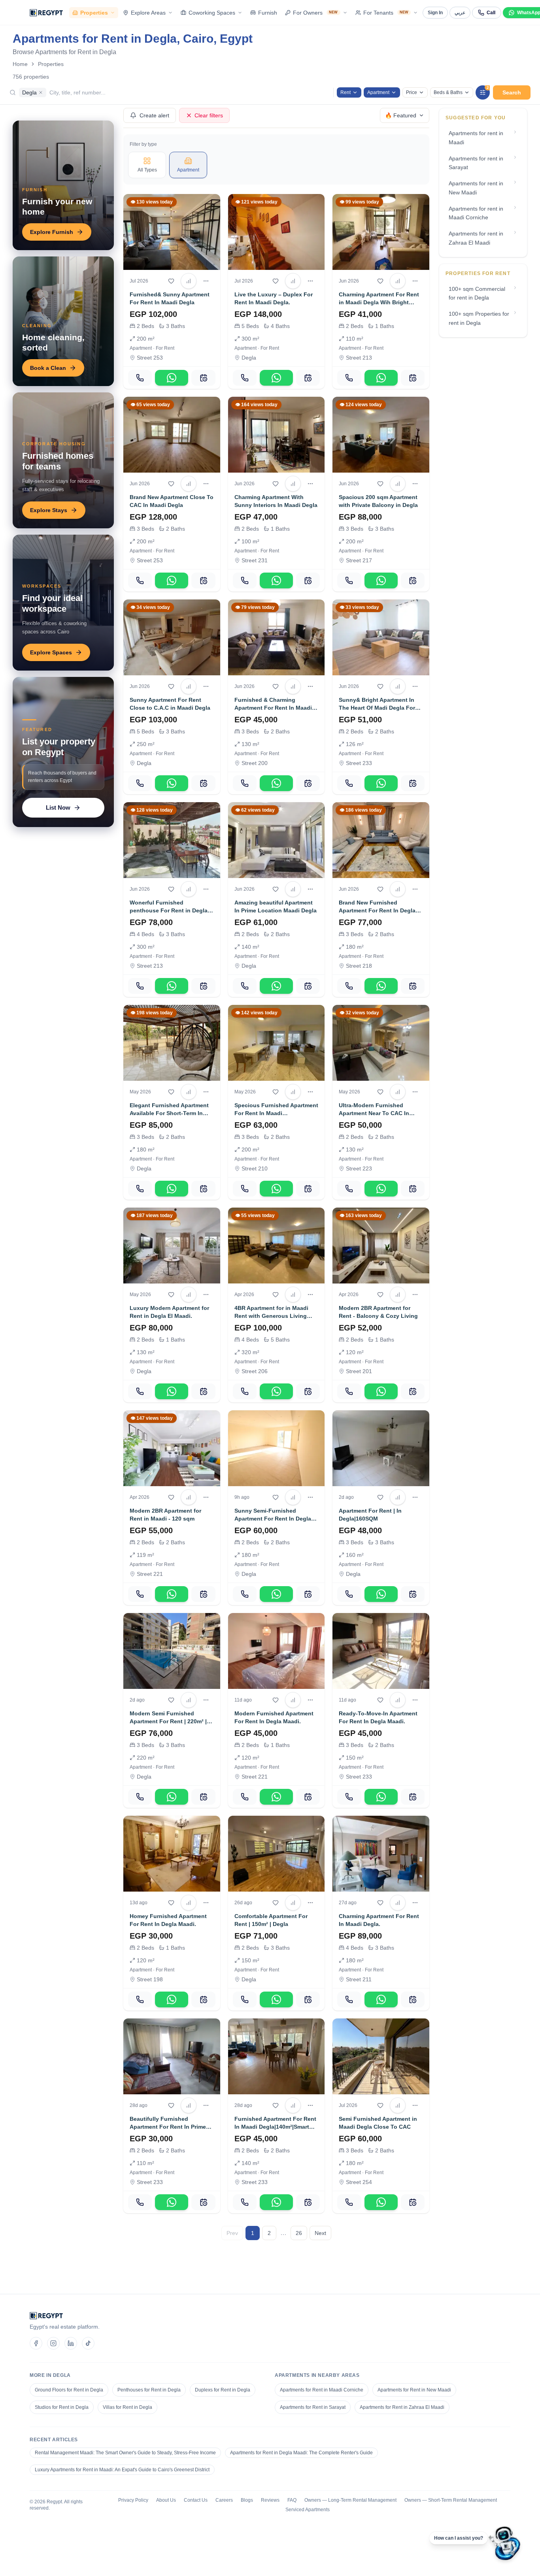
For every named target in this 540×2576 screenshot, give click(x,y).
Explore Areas (148, 13)
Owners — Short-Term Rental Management (451, 2500)
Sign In (435, 13)
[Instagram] (53, 2343)
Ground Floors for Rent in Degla (69, 2390)
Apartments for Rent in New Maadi (414, 2390)
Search (512, 92)
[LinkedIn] (71, 2343)
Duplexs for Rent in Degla (223, 2390)
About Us (166, 2500)
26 (299, 2233)
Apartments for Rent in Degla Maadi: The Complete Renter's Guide (301, 2453)
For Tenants (386, 13)
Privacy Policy (133, 2500)
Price (412, 92)
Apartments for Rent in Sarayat (313, 2407)
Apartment (378, 92)
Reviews (270, 2500)
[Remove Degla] (41, 92)
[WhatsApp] (172, 378)
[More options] (206, 281)
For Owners (315, 13)
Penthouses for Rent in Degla (149, 2390)
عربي (460, 13)
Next (320, 2233)
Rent (346, 92)
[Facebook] (36, 2343)
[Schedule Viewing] (203, 378)
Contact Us (196, 2500)
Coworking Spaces (212, 13)
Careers (224, 2500)
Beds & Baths (448, 92)
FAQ (292, 2500)
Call (491, 13)
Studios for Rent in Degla (62, 2407)
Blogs (247, 2500)
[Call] (140, 378)
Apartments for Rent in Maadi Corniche (322, 2390)
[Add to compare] (189, 281)
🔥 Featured (401, 115)
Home (20, 64)
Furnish (268, 13)
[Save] (171, 281)
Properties (94, 13)
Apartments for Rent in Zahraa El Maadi (402, 2407)
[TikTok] (88, 2343)
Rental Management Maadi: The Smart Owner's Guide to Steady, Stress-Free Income (125, 2453)
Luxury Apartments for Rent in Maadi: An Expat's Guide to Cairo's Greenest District (122, 2470)
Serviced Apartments (308, 2510)
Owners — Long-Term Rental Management (350, 2500)
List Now (58, 807)
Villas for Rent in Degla (127, 2407)
